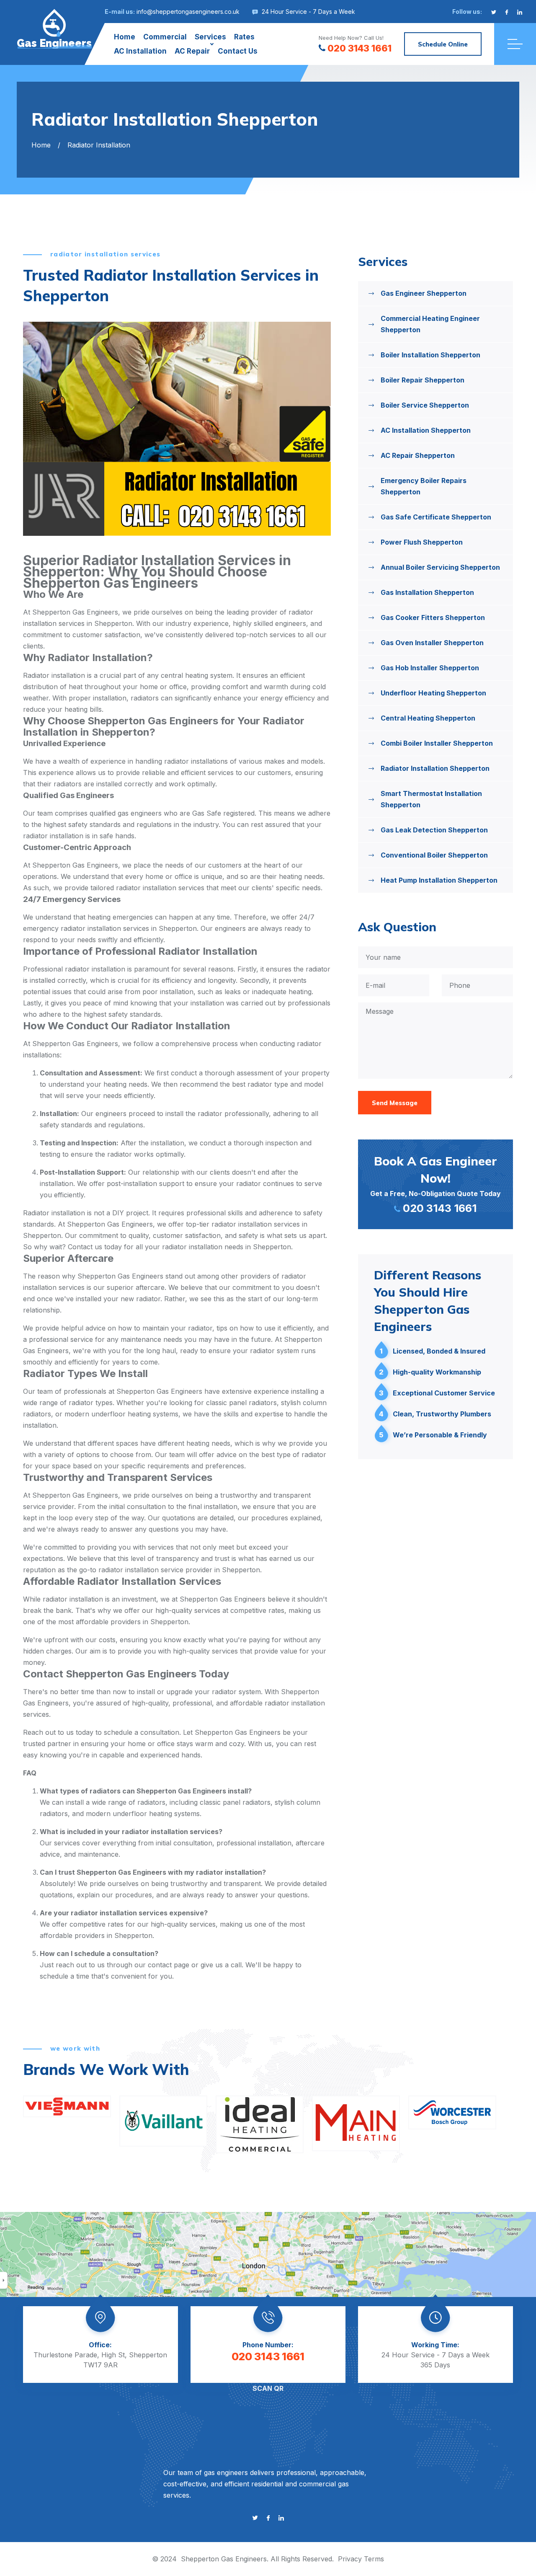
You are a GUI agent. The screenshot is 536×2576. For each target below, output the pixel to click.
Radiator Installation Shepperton (435, 768)
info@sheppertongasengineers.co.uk (188, 12)
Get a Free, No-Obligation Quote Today (435, 1184)
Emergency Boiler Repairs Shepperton (424, 486)
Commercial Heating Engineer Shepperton (430, 324)
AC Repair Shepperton (418, 455)
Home (125, 37)
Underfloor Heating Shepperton (433, 693)
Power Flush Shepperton (422, 542)
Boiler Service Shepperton (425, 405)
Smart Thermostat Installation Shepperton (431, 799)
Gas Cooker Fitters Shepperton (433, 618)
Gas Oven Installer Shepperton (432, 643)
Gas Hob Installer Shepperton (430, 668)
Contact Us (238, 51)
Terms (374, 2559)
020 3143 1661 (359, 48)
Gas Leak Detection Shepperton (434, 830)
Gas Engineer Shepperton (424, 293)
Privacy (350, 2559)
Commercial (165, 37)
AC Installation (140, 51)
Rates (244, 37)
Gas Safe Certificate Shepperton (436, 517)
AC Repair (192, 51)
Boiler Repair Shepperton (423, 380)
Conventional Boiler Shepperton (434, 855)
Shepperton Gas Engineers (224, 2559)
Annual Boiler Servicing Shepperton (440, 567)
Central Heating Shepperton (428, 718)
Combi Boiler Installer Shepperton (437, 743)
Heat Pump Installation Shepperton (439, 880)
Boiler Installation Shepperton (430, 355)
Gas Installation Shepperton (427, 592)
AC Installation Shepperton (426, 430)
